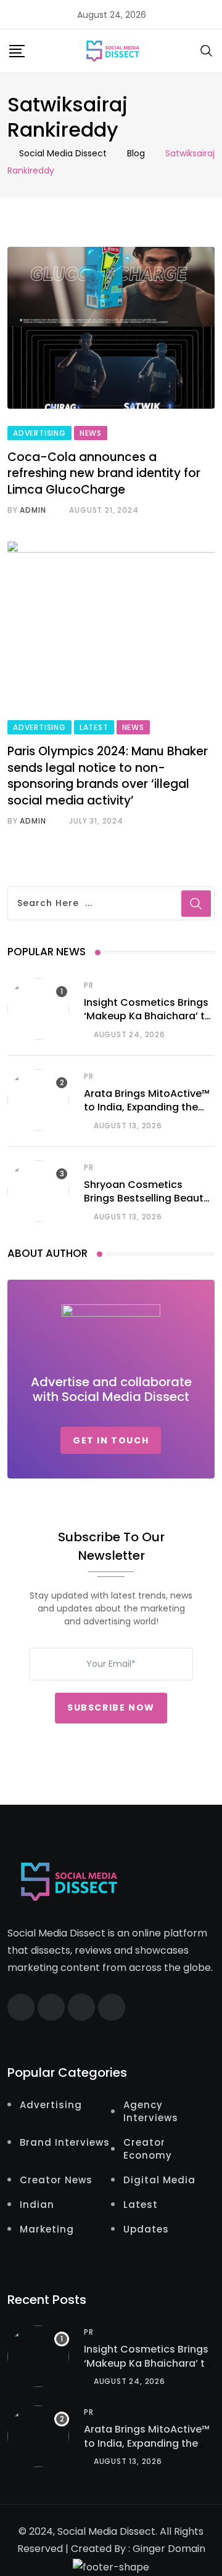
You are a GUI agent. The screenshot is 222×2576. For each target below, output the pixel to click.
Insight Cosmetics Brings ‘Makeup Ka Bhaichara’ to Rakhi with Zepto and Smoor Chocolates (148, 1023)
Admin (33, 510)
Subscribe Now (111, 1707)
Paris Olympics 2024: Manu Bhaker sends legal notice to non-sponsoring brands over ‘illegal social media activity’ (108, 776)
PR (89, 985)
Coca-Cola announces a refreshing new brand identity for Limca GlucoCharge (104, 473)
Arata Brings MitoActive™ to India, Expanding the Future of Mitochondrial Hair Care (147, 1114)
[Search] (207, 50)
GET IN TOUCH (111, 1440)
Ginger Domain (169, 2549)
